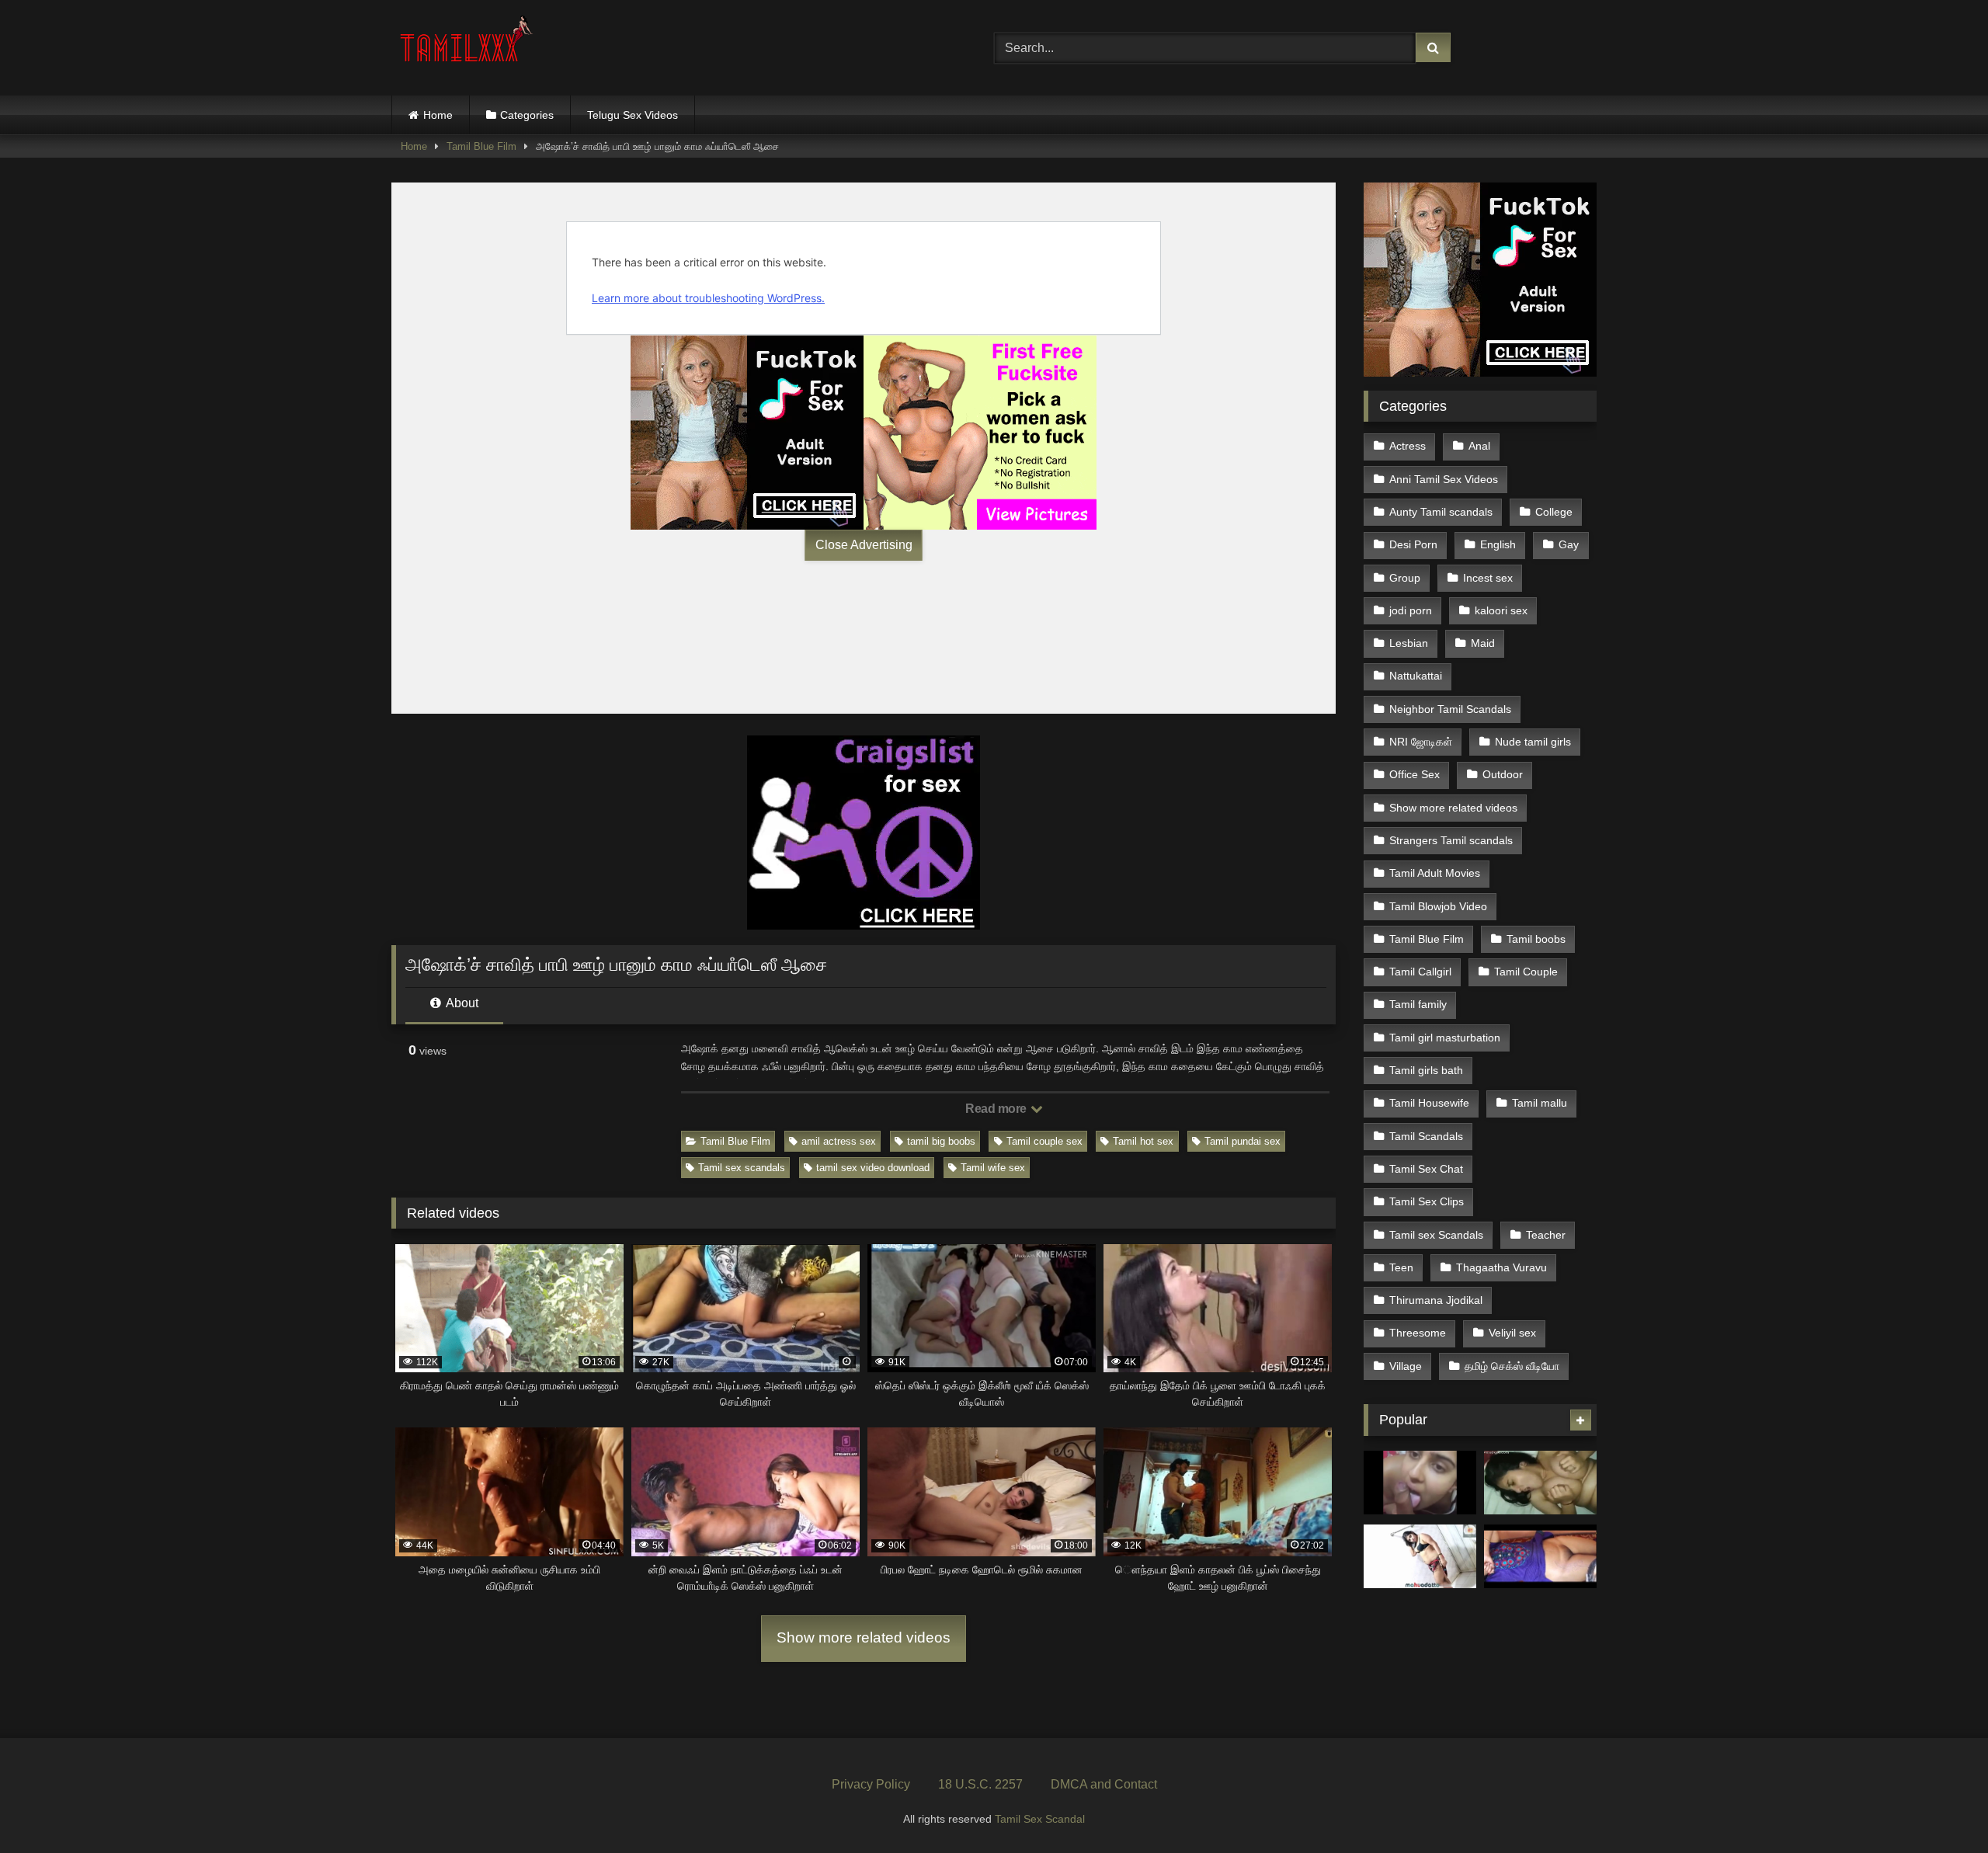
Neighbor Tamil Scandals (1450, 709)
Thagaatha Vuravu (1501, 1267)
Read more (997, 1109)
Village (1406, 1366)
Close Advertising (864, 545)
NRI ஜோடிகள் (1421, 742)
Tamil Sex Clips (1427, 1201)
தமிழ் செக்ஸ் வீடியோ (1512, 1366)
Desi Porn (1413, 544)
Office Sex (1415, 774)
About (461, 1003)
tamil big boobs (941, 1141)
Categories (527, 115)
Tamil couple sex (1044, 1141)
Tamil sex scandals (742, 1168)
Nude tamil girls (1533, 742)
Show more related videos (864, 1637)
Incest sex (1488, 578)
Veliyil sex (1512, 1333)
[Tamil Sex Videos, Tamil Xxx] (468, 45)
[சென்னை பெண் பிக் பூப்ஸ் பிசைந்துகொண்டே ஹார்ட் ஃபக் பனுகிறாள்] (1540, 1483)
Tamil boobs (1536, 939)
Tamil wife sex (993, 1168)
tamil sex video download (873, 1168)
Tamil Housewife (1429, 1103)
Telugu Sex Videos (633, 115)
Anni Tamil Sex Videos (1444, 479)
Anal (1479, 446)
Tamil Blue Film (481, 146)
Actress (1408, 446)
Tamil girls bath (1426, 1070)
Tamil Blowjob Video (1438, 906)
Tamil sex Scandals (1436, 1235)
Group (1405, 578)
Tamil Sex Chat (1426, 1169)
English (1498, 544)
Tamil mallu (1540, 1103)
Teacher (1546, 1235)
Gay (1569, 544)
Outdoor (1503, 774)
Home (438, 115)
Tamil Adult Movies (1435, 873)
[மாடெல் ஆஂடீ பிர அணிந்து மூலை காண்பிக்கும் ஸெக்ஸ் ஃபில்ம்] (1420, 1556)
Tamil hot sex (1143, 1141)
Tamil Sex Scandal (1040, 1819)
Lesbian (1409, 643)
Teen (1401, 1267)
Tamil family (1418, 1004)
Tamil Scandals (1426, 1136)
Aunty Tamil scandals (1441, 512)
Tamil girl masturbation (1445, 1038)
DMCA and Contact (1104, 1784)
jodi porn (1411, 610)
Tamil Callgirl (1420, 972)
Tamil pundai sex (1242, 1141)
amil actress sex (839, 1141)
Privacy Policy (871, 1784)
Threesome (1418, 1333)
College (1554, 512)
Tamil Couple (1526, 972)
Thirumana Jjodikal (1436, 1300)
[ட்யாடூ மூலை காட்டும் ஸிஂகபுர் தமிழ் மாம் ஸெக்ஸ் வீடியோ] (1540, 1556)
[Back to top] (1940, 1807)
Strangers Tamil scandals (1451, 840)
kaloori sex (1501, 610)
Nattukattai (1416, 676)
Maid (1483, 643)
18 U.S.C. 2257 (980, 1784)
